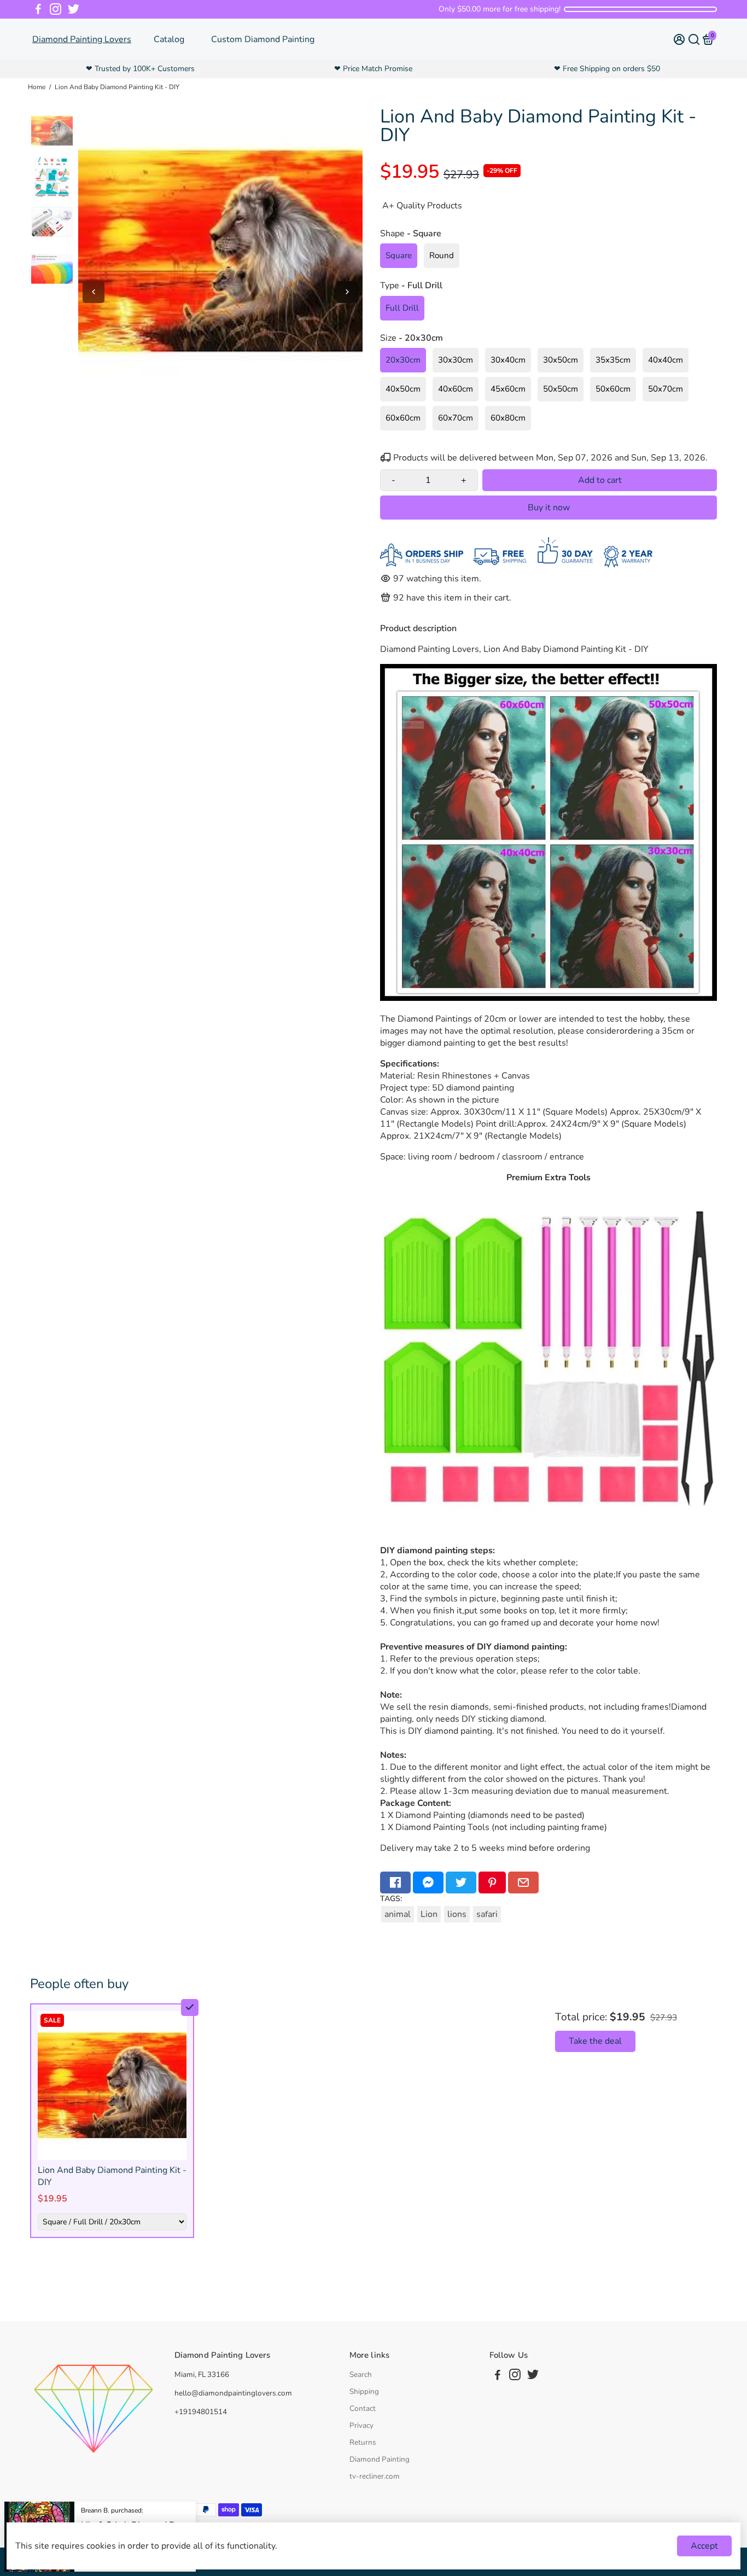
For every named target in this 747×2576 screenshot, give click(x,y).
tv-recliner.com (375, 2476)
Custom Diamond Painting (263, 39)
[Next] (347, 292)
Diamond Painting (380, 2459)
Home (37, 87)
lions (457, 1914)
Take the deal (595, 2041)
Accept (704, 2546)
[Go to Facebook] (38, 9)
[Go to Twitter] (74, 9)
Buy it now (549, 508)
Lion (429, 1914)
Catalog (169, 39)
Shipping (364, 2391)
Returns (363, 2442)
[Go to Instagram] (56, 9)
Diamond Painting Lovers (82, 39)
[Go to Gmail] (523, 1883)
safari (487, 1914)
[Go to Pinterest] (492, 1883)
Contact (363, 2408)
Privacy (361, 2425)
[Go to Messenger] (428, 1883)
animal (398, 1914)
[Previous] (94, 292)
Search (361, 2374)
